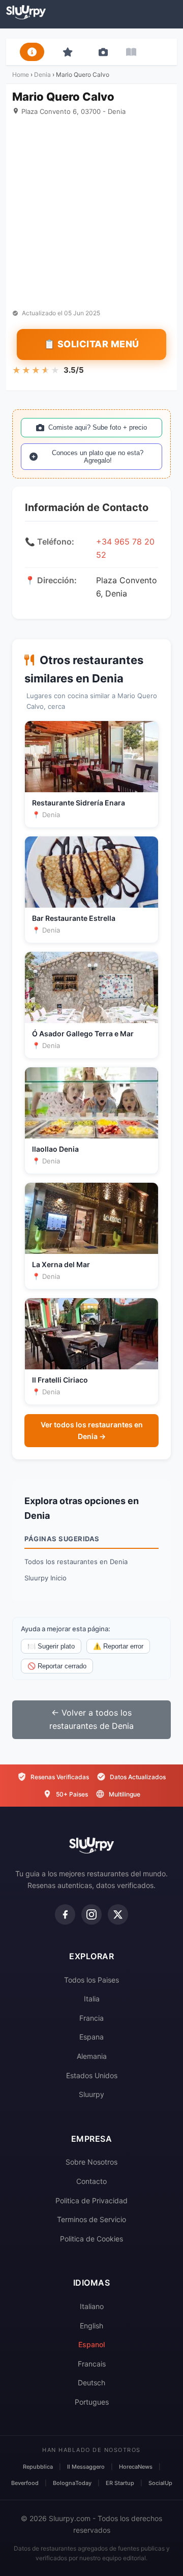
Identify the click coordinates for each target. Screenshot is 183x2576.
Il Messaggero (86, 2467)
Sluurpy (91, 2094)
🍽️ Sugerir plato (51, 1646)
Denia (42, 74)
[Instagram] (91, 1914)
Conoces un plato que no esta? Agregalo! (98, 457)
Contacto (91, 2181)
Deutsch (91, 2383)
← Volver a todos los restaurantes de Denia (91, 1719)
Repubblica (38, 2467)
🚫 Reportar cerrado (57, 1666)
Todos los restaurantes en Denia (76, 1562)
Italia (92, 1999)
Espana (91, 2037)
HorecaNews (136, 2467)
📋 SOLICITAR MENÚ (91, 344)
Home (21, 74)
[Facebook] (65, 1914)
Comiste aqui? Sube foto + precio (98, 427)
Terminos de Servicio (91, 2219)
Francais (92, 2364)
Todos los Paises (91, 1980)
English (91, 2326)
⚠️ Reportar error (118, 1646)
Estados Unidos (92, 2075)
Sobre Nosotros (91, 2162)
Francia (91, 2018)
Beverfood (25, 2483)
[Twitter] (118, 1914)
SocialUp (160, 2483)
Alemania (92, 2056)
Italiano (92, 2306)
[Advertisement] (91, 213)
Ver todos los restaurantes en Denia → (92, 1430)
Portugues (92, 2402)
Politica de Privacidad (91, 2200)
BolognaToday (72, 2483)
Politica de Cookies (91, 2239)
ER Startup (120, 2483)
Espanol (91, 2344)
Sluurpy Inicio (45, 1578)
